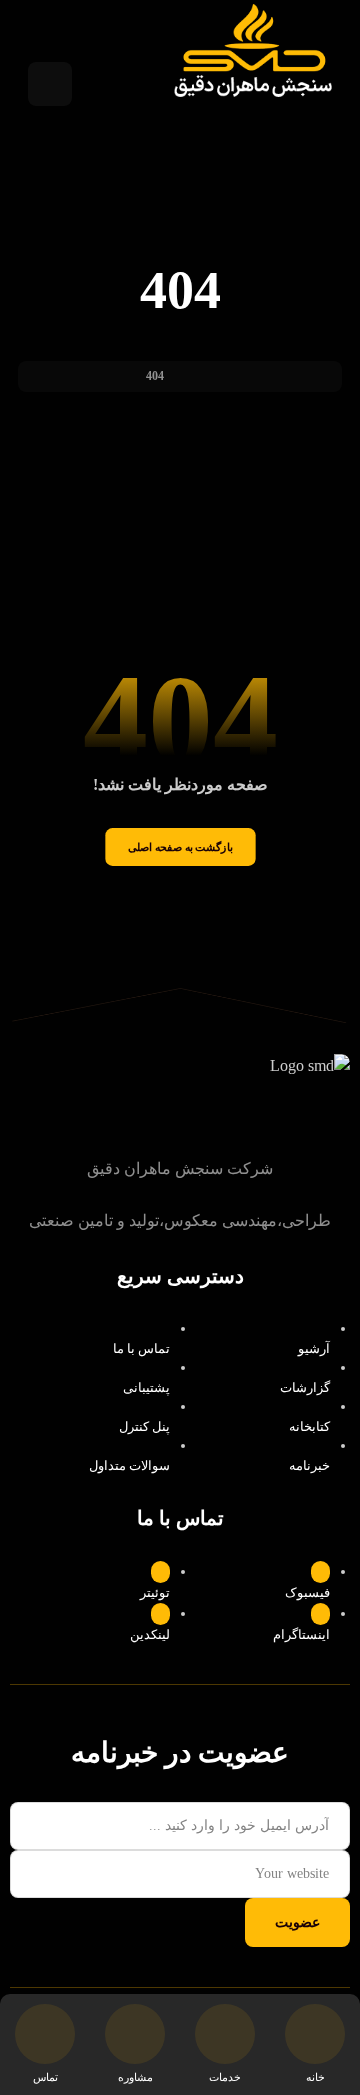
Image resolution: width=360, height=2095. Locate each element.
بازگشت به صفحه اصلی (179, 846)
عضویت (297, 1922)
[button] (50, 84)
